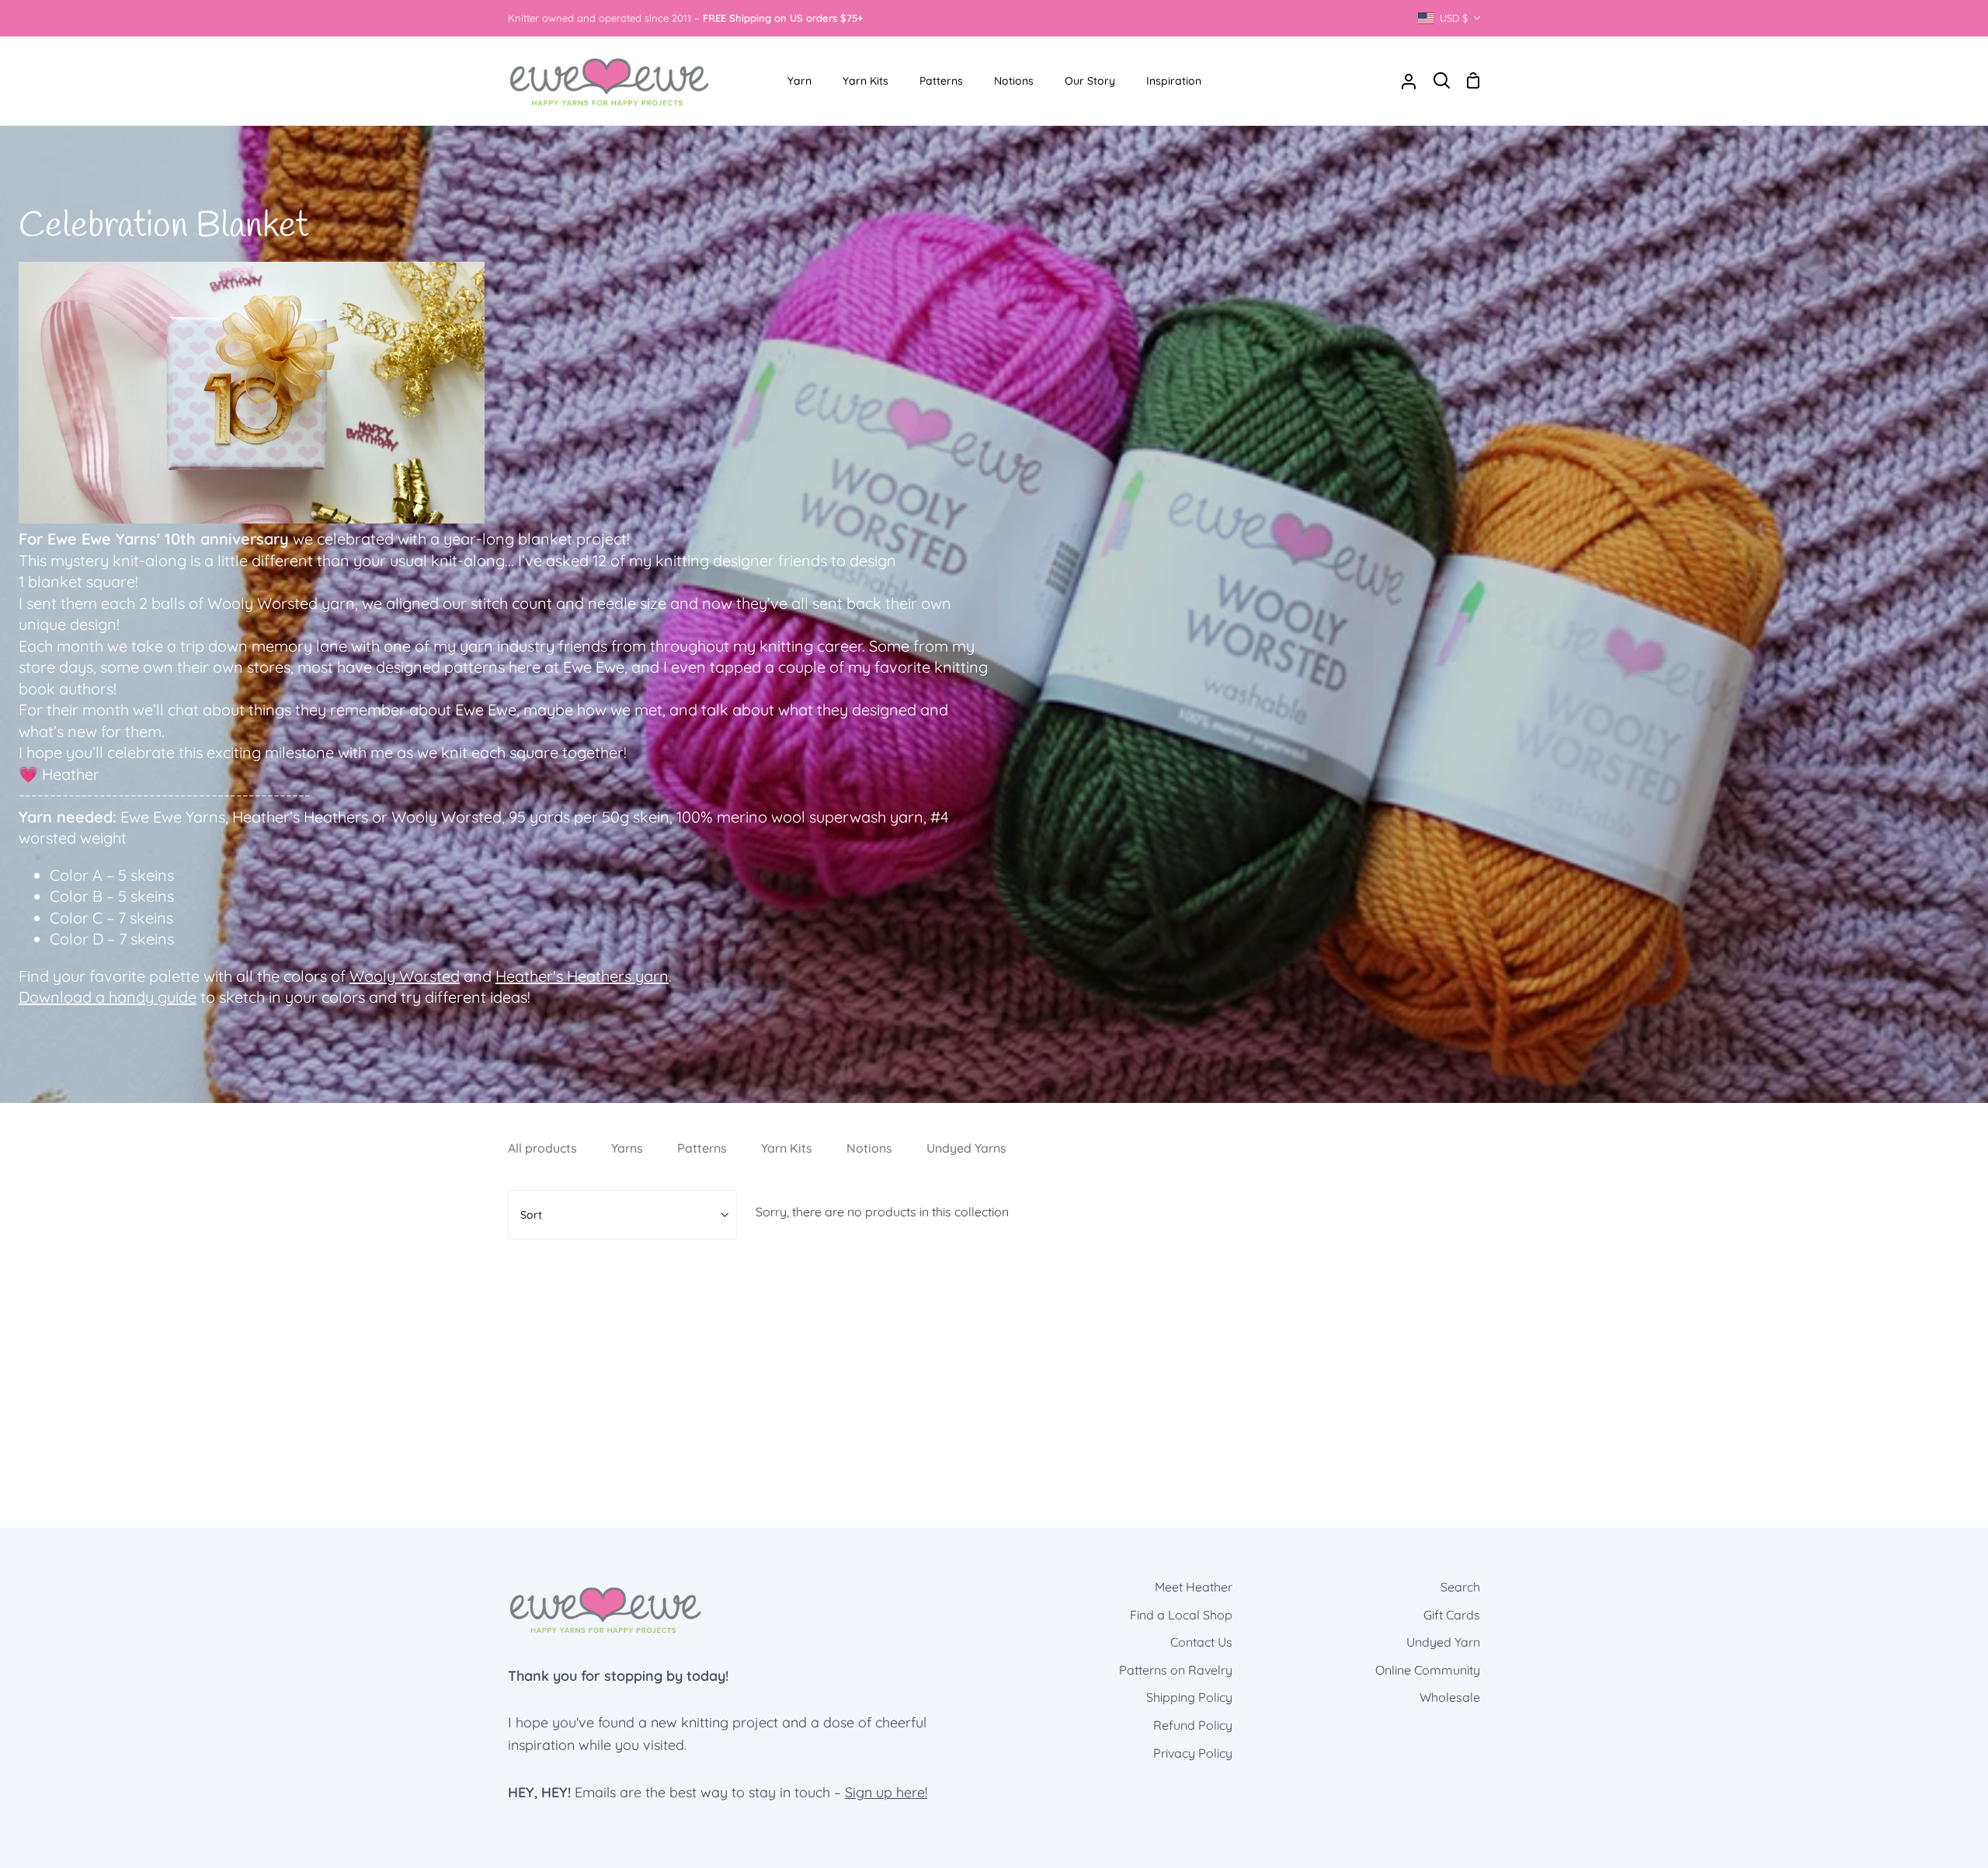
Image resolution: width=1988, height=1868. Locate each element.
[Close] (1209, 692)
